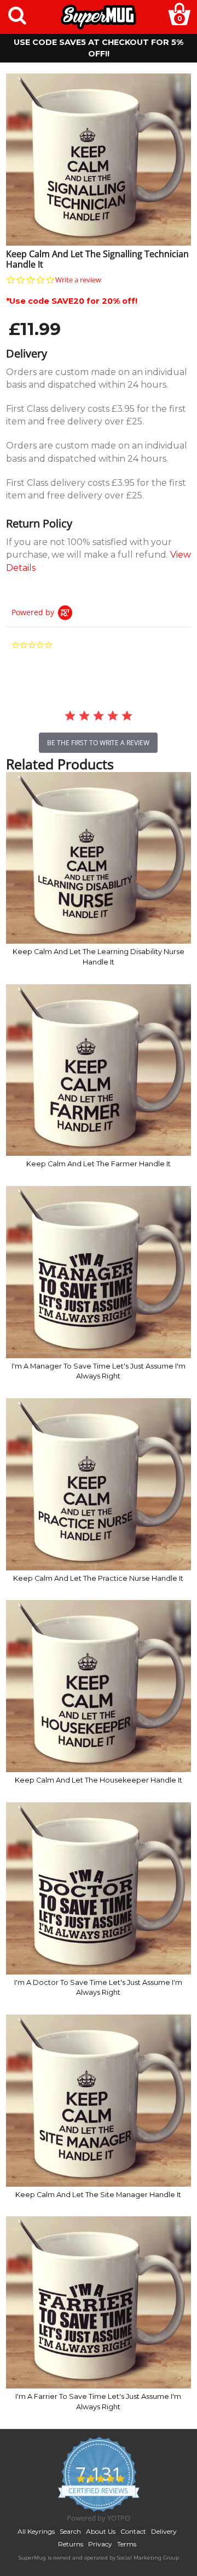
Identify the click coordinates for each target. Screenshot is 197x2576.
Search (70, 2531)
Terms (127, 2544)
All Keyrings (36, 2531)
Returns (71, 2544)
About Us (101, 2531)
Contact (133, 2531)
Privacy (100, 2544)
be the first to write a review (98, 743)
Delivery (164, 2531)
